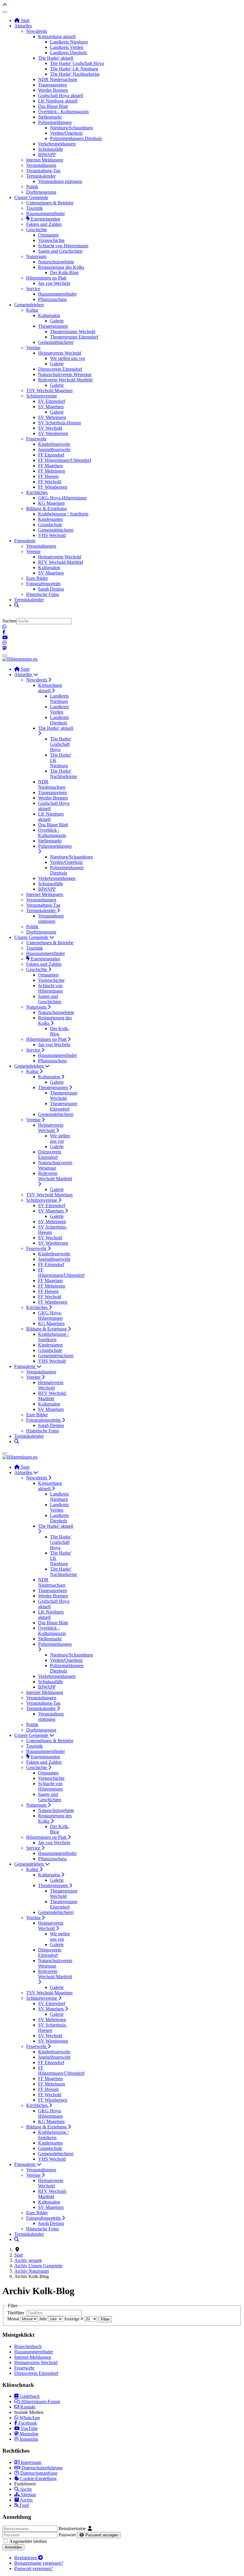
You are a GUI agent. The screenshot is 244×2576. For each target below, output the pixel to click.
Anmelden (13, 2547)
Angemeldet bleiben (28, 2541)
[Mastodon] (4, 648)
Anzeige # (73, 2319)
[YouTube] (5, 638)
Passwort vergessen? (34, 2568)
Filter (105, 2319)
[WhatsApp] (4, 627)
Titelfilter (16, 2313)
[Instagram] (4, 643)
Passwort (67, 2535)
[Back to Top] (5, 5)
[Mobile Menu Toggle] (5, 12)
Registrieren (26, 2558)
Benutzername (72, 2528)
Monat (13, 2319)
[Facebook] (4, 632)
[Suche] (17, 605)
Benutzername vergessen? (39, 2563)
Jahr (43, 2319)
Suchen (9, 621)
